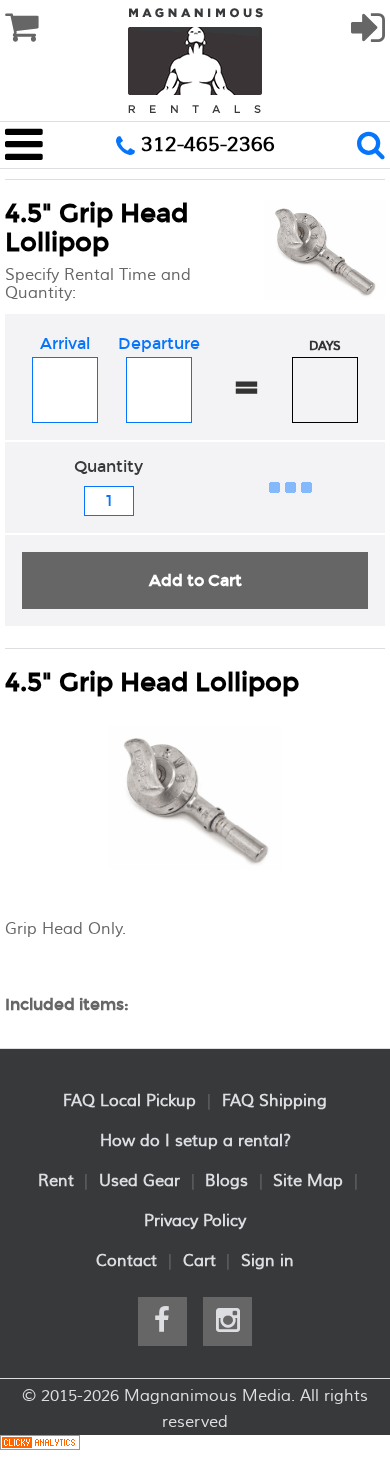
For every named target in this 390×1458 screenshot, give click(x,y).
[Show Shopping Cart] (21, 28)
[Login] (368, 37)
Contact (126, 1261)
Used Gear (139, 1181)
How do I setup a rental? (195, 1141)
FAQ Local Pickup (129, 1101)
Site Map (308, 1181)
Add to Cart (195, 580)
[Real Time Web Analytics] (40, 1446)
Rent (56, 1181)
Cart (199, 1261)
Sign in (267, 1261)
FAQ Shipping (274, 1101)
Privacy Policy (195, 1221)
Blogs (226, 1181)
